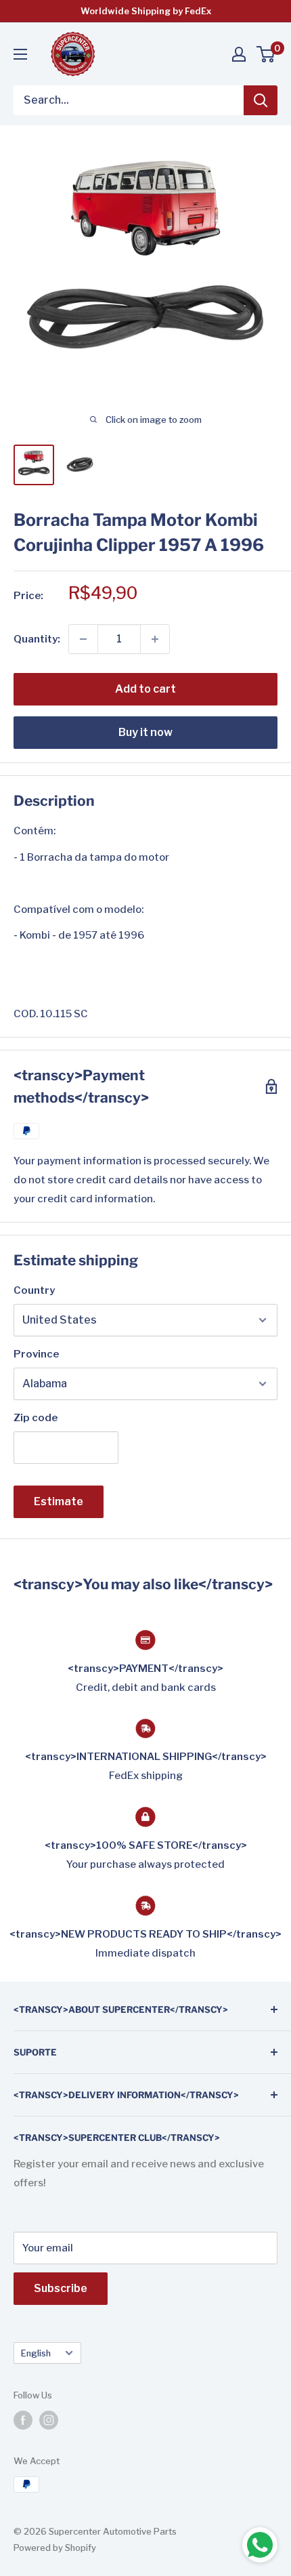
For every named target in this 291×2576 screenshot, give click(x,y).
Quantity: (37, 639)
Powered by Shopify (55, 2548)
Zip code (36, 1418)
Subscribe (61, 2288)
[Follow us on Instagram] (49, 2420)
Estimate (59, 1501)
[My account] (239, 54)
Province (36, 1354)
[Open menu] (20, 54)
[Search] (261, 100)
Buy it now (145, 732)
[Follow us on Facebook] (23, 2420)
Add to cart (145, 689)
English (36, 2353)
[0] (266, 54)
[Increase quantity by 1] (155, 639)
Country (34, 1290)
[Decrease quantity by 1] (83, 639)
